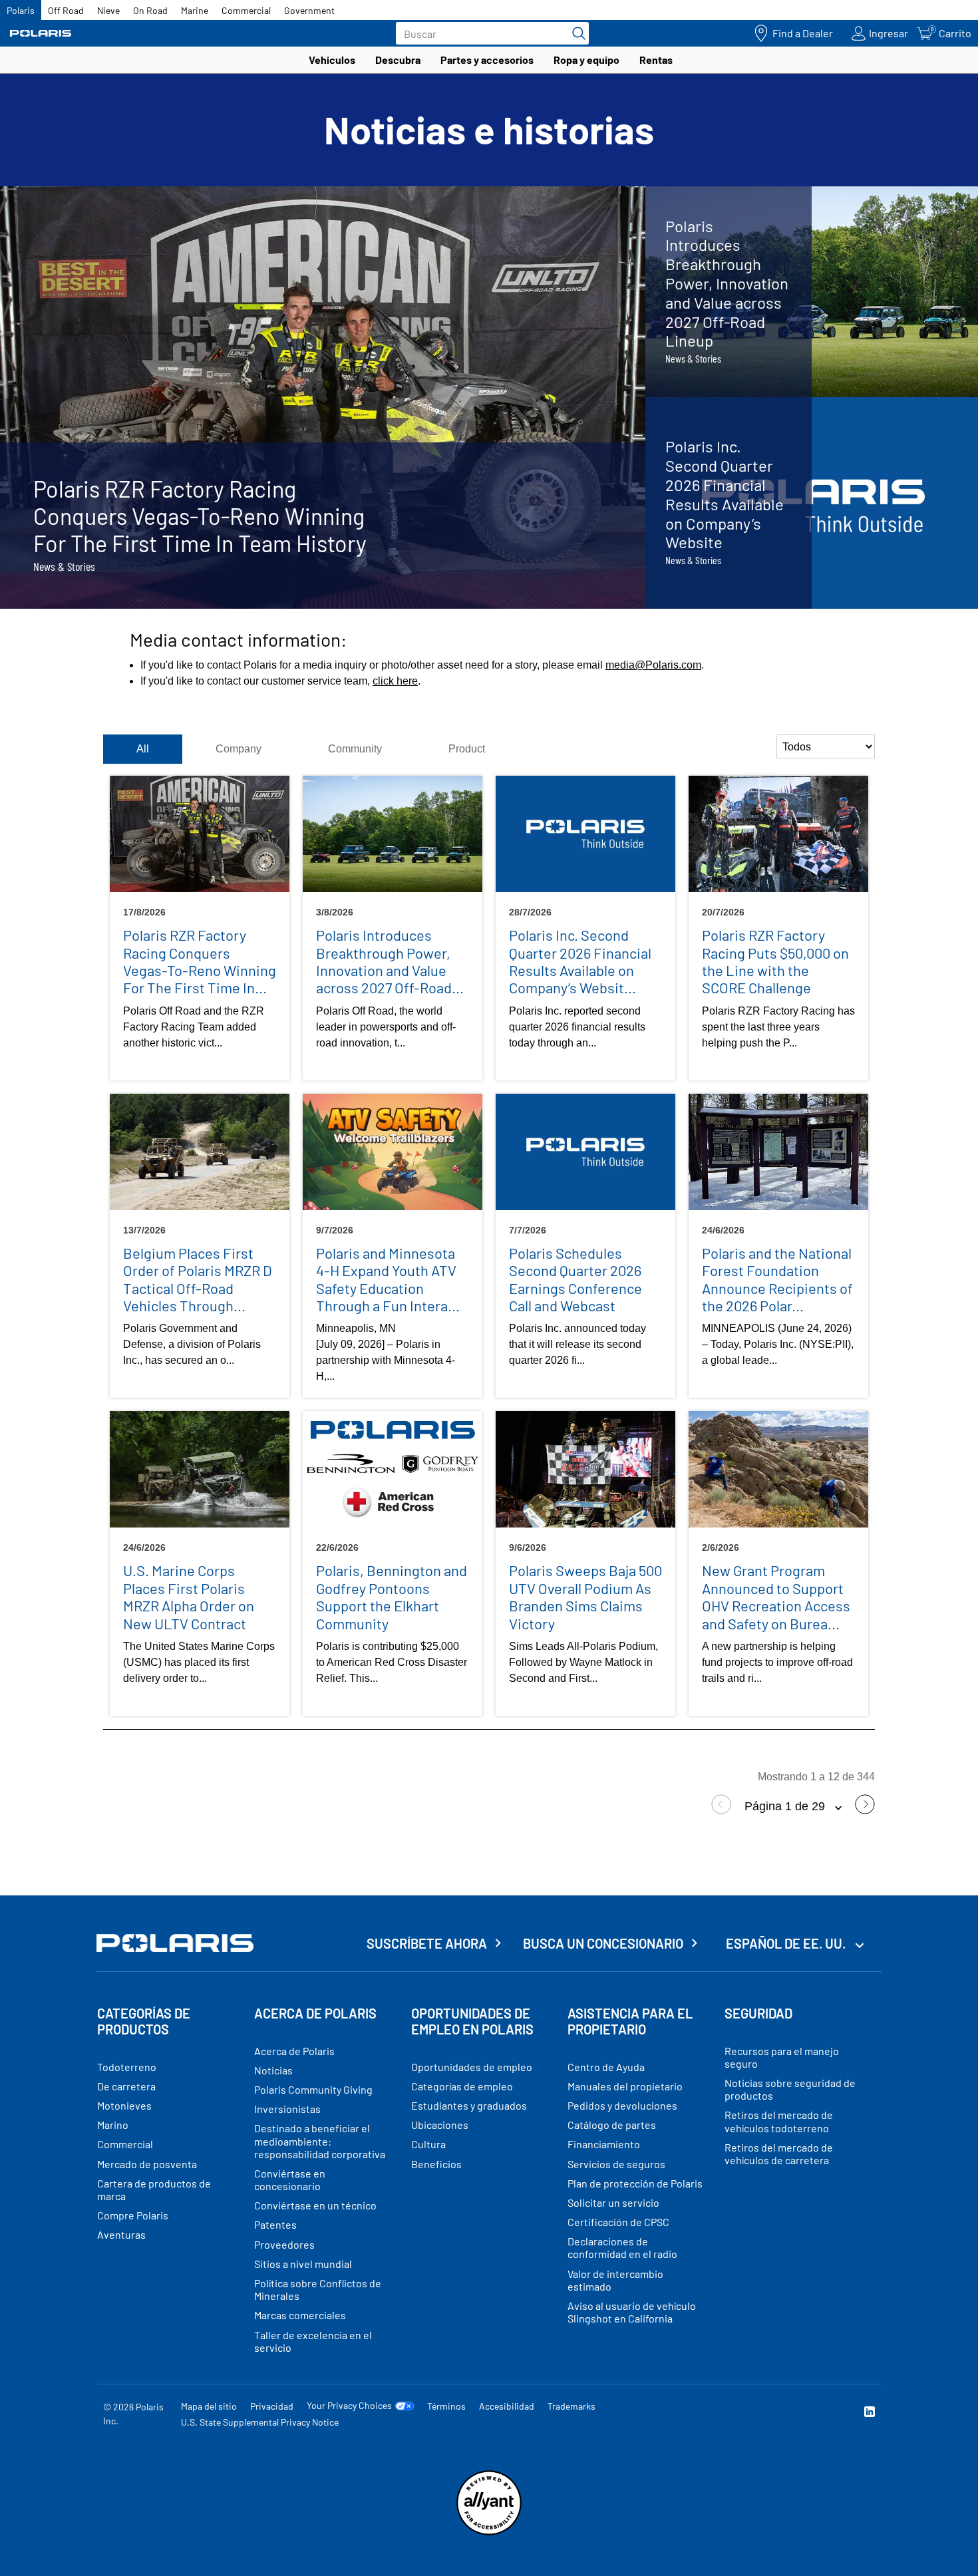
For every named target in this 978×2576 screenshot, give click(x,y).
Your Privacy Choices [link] (349, 2406)
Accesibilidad (507, 2406)
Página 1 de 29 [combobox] (786, 1806)
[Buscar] (575, 33)
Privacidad (272, 2406)
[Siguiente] (865, 1811)
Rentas (656, 60)
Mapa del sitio (209, 2406)
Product (467, 749)
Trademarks (571, 2406)
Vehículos (332, 60)
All (143, 749)
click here (395, 681)
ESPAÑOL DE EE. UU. (787, 1943)
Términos (446, 2406)
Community (355, 749)
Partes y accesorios (487, 60)
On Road (150, 10)
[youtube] (726, 2413)
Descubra (398, 60)
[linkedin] (870, 2413)
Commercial (246, 10)
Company (239, 749)
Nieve (108, 10)
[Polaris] (41, 34)
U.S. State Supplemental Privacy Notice (260, 2422)
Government (309, 10)
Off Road (66, 10)
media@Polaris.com (653, 665)
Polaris (21, 10)
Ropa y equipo (586, 60)
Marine (195, 10)
